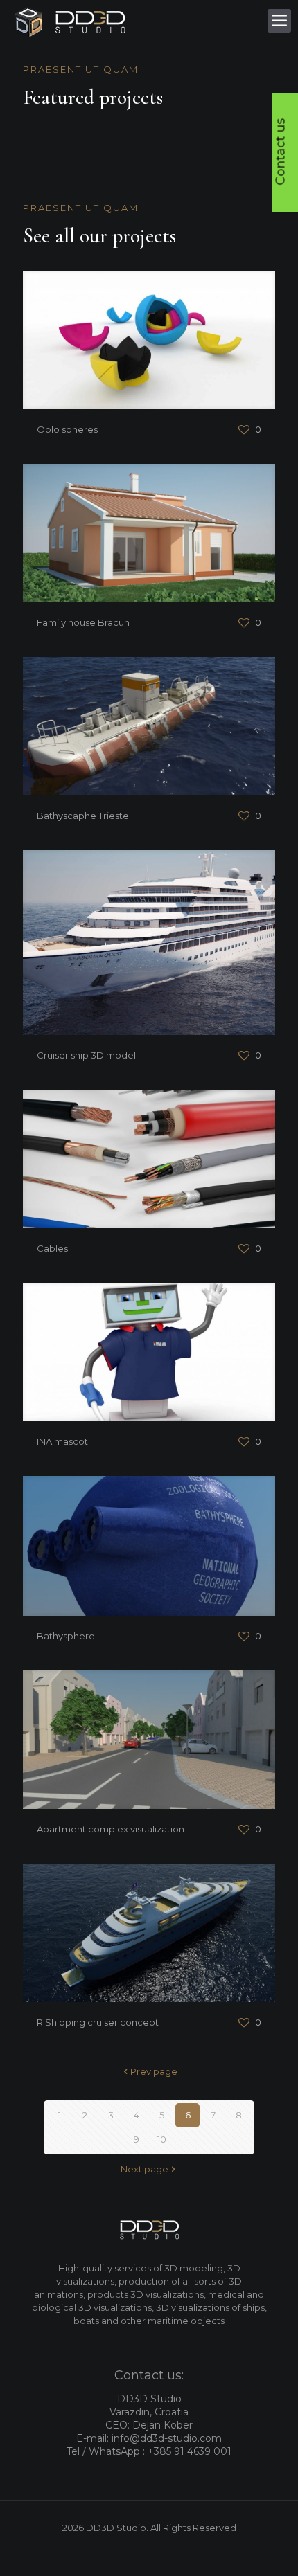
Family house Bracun (83, 622)
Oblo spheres (67, 429)
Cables (52, 1248)
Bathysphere (66, 1636)
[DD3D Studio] (71, 21)
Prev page (154, 2071)
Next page (144, 2169)
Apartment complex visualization (111, 1829)
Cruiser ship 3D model (86, 1055)
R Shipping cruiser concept (98, 2022)
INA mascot (62, 1441)
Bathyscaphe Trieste (83, 816)
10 (162, 2139)
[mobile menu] (279, 21)
